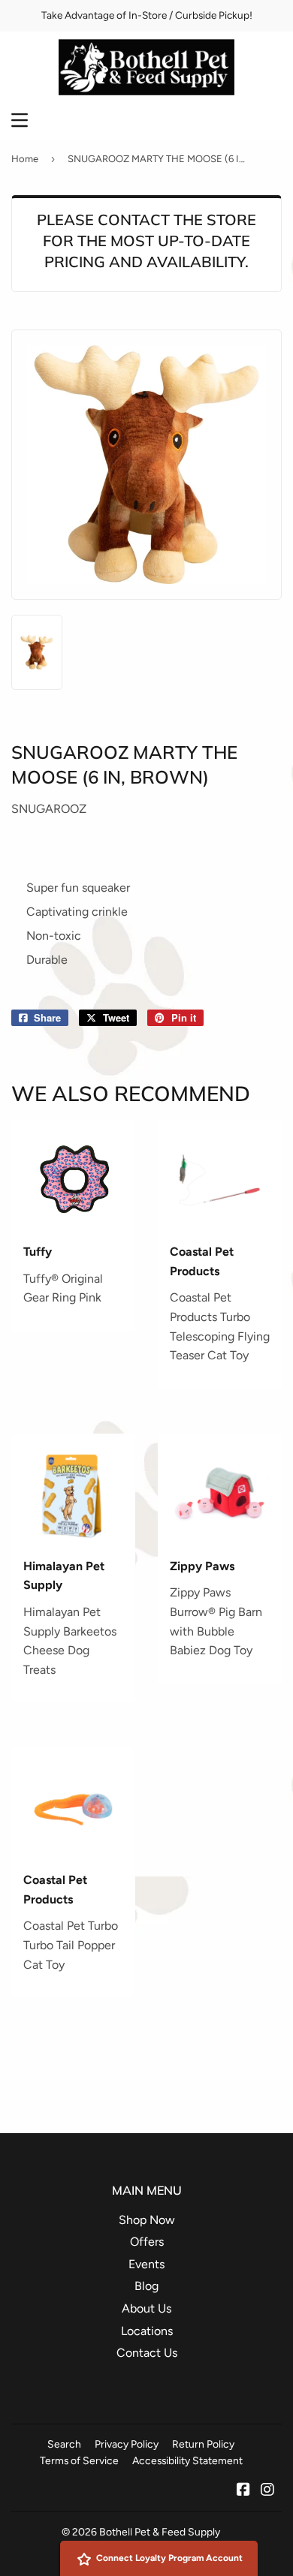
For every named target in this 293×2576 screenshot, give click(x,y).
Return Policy (203, 2444)
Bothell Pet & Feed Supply (160, 2532)
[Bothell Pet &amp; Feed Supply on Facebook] (243, 2491)
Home (25, 159)
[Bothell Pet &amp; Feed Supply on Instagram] (267, 2491)
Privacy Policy (127, 2444)
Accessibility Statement (187, 2460)
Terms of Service (79, 2460)
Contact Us (147, 2353)
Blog (146, 2286)
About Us (146, 2308)
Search (64, 2444)
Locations (147, 2331)
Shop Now (147, 2220)
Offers (147, 2242)
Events (146, 2264)
